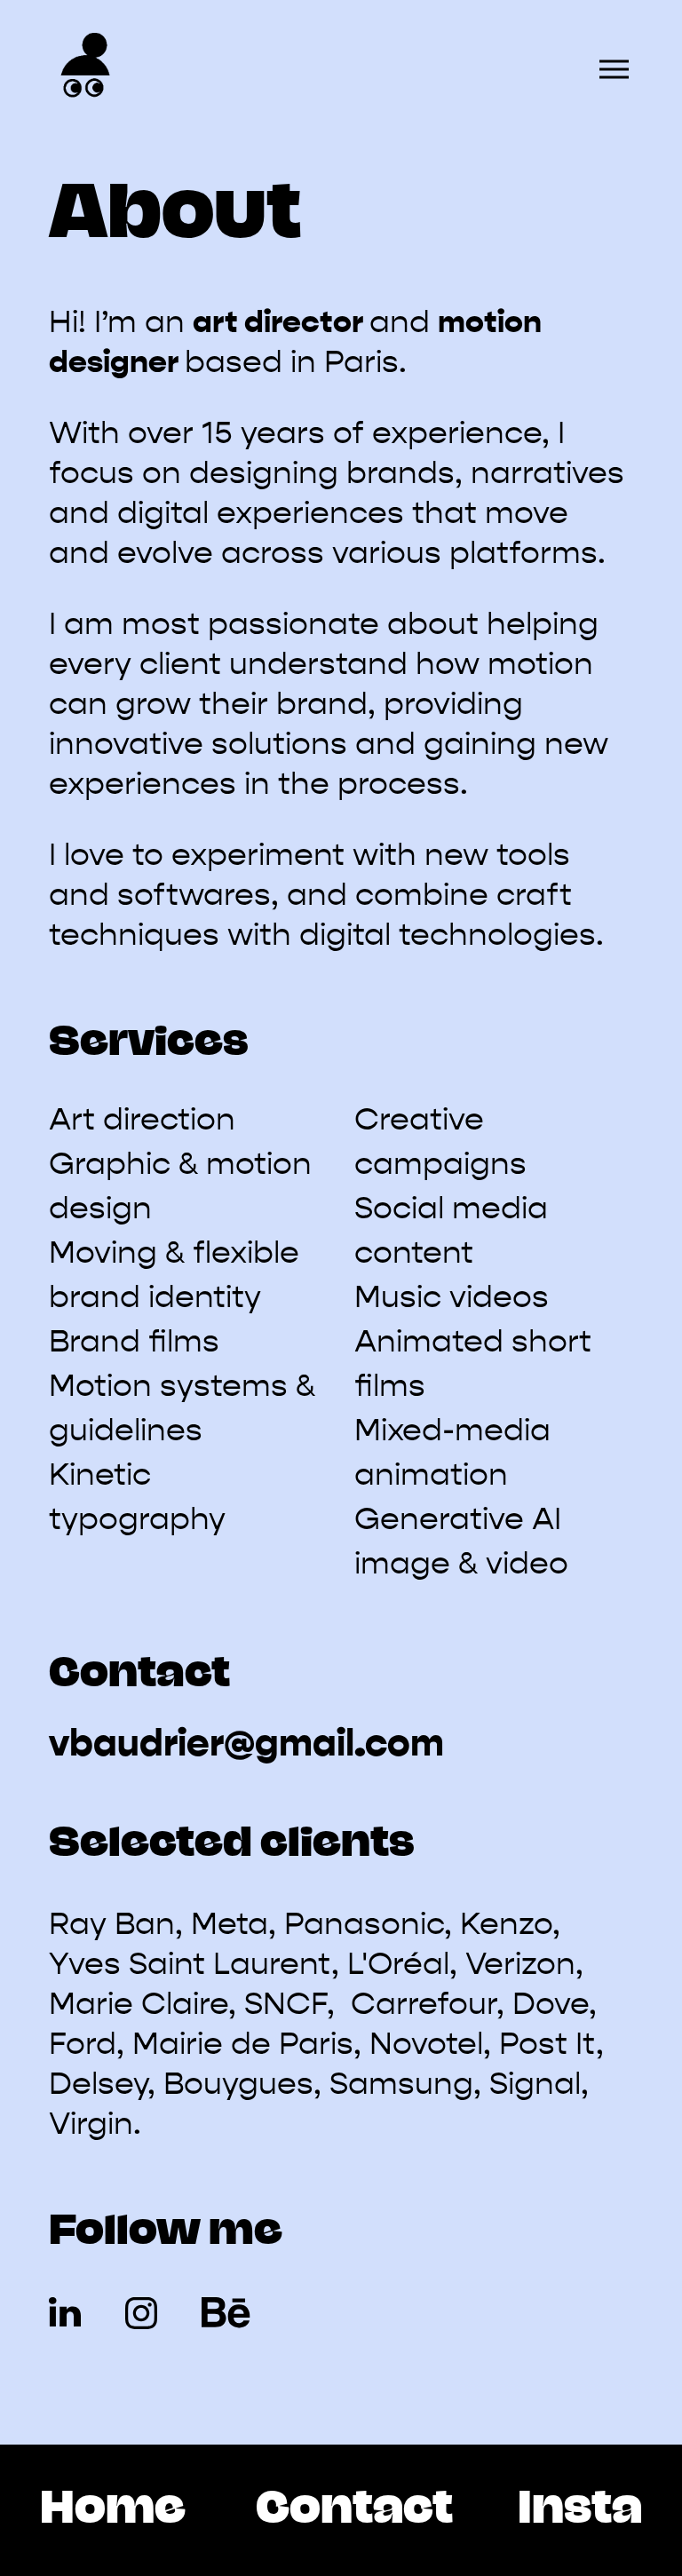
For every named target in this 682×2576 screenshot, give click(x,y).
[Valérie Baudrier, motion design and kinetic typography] (84, 69)
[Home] (113, 2510)
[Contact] (354, 2510)
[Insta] (580, 2510)
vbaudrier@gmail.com (246, 1743)
